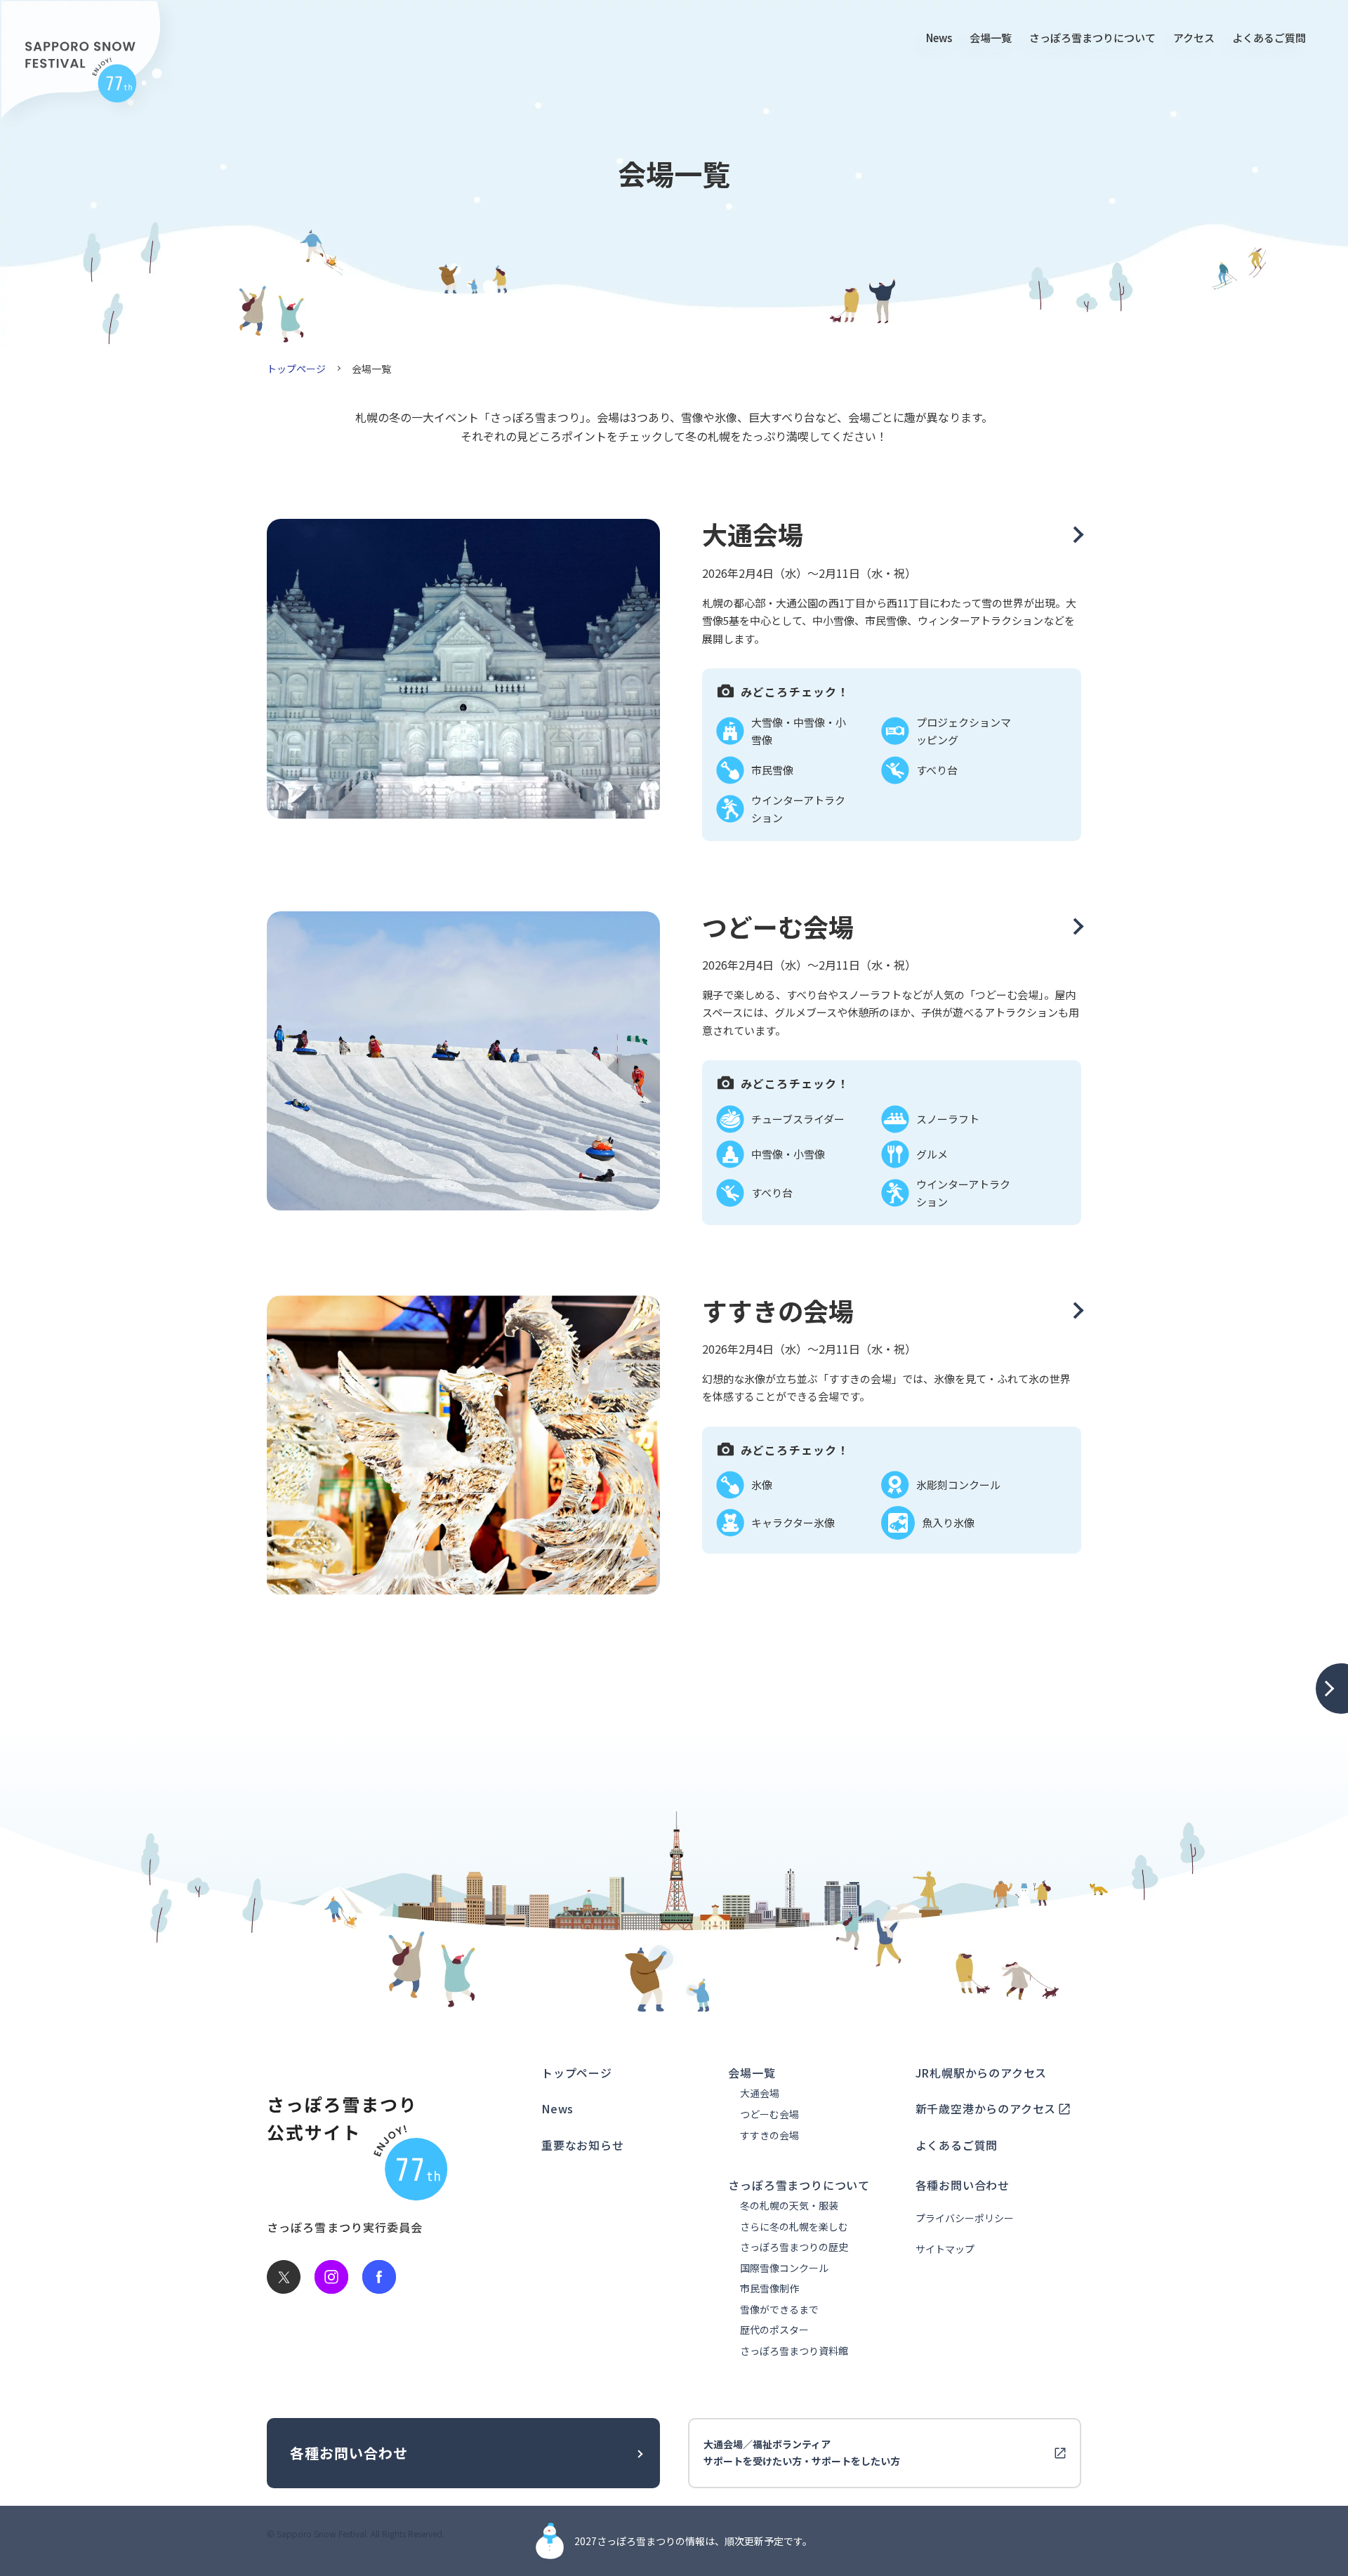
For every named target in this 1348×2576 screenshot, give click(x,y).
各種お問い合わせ (963, 2185)
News (939, 38)
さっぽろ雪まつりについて (1092, 38)
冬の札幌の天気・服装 (789, 2206)
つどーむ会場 (769, 2114)
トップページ (296, 369)
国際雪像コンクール (784, 2268)
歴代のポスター (774, 2330)
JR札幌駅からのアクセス (982, 2073)
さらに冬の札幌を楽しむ (794, 2227)
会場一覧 (991, 38)
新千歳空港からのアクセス (986, 2108)
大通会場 (760, 2093)
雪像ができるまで (779, 2310)
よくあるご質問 (1269, 38)
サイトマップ (945, 2249)
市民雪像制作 (769, 2288)
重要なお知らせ (583, 2145)
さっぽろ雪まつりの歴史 (794, 2247)
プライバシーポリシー (965, 2218)
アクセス (1194, 38)
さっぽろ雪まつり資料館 (794, 2351)
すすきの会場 (769, 2135)
